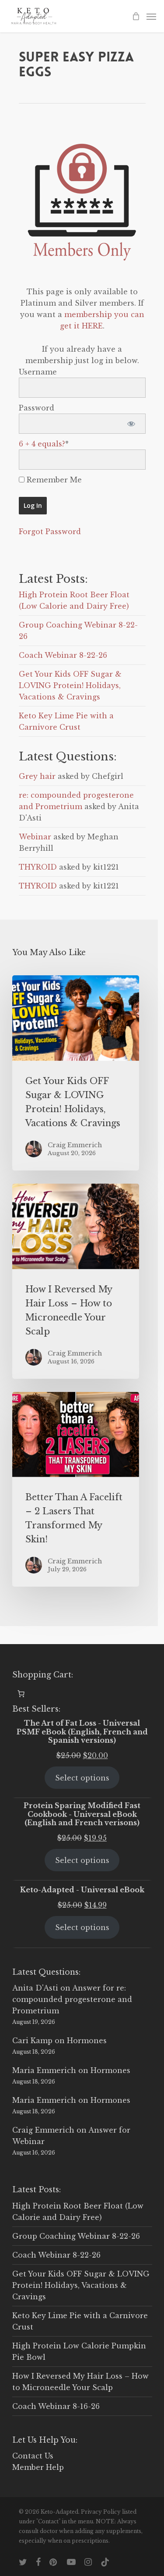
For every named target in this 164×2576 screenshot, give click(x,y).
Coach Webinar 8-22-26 (63, 655)
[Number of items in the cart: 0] (21, 1694)
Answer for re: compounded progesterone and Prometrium (72, 1999)
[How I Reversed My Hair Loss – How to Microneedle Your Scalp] (76, 1281)
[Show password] (131, 424)
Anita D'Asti (35, 1988)
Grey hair (37, 776)
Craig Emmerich (43, 2130)
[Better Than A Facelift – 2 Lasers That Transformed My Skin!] (76, 1490)
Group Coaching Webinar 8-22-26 (76, 2236)
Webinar (35, 837)
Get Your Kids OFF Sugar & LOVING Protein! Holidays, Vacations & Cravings (70, 685)
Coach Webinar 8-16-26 (56, 2406)
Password (37, 408)
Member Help (38, 2467)
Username (38, 372)
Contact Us (33, 2456)
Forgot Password (50, 532)
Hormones (87, 2041)
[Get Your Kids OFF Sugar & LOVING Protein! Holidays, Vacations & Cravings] (76, 1073)
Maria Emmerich (44, 2070)
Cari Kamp (32, 2041)
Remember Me (53, 480)
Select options (82, 1778)
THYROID (38, 867)
